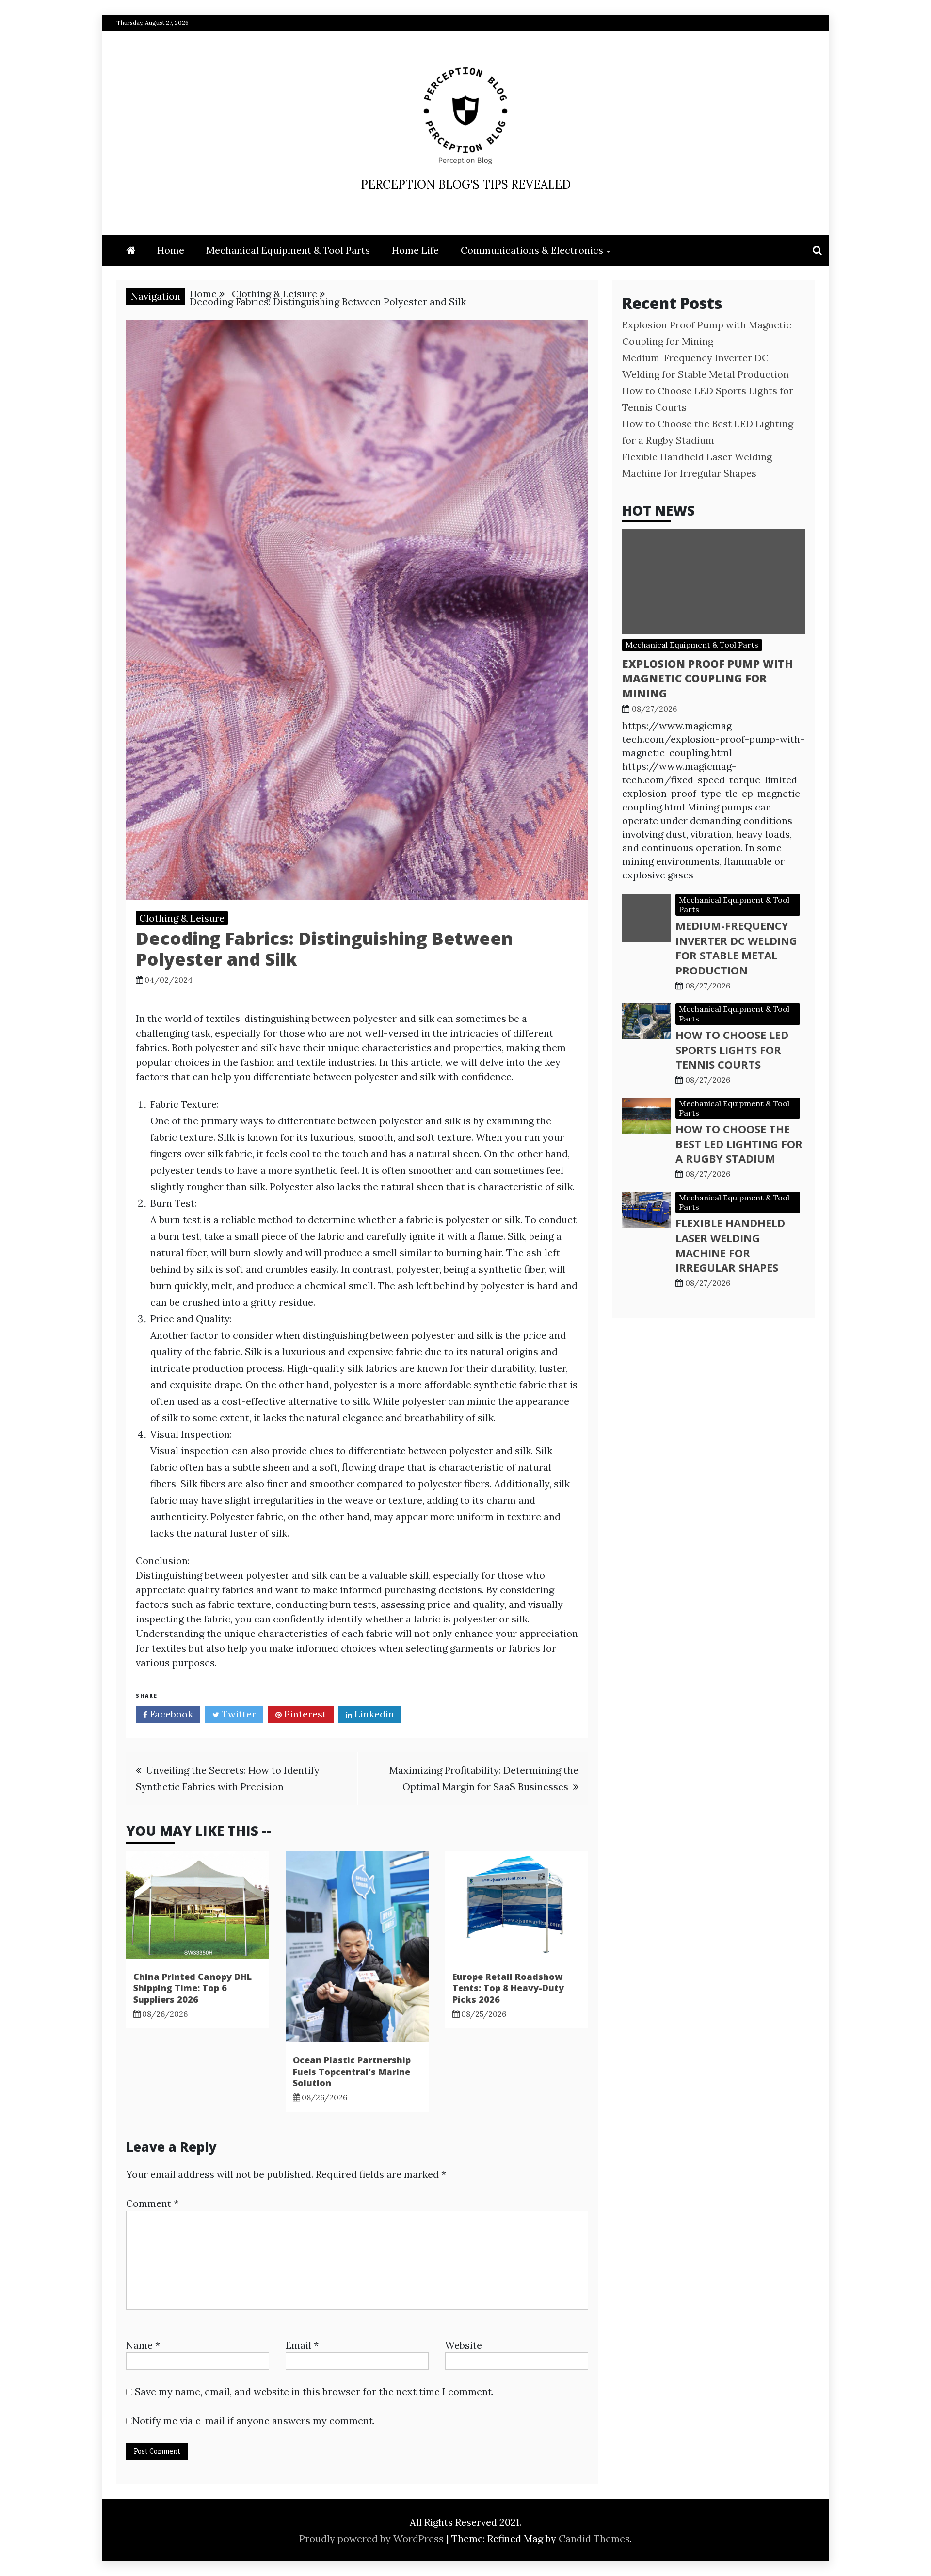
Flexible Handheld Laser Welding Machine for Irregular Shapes (730, 1245)
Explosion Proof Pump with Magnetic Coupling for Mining (707, 679)
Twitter (238, 1714)
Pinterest (304, 1714)
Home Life (415, 250)
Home (171, 250)
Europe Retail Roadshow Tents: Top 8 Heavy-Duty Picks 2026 (508, 1988)
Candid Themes (594, 2538)
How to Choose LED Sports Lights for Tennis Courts (732, 1050)
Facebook (170, 1714)
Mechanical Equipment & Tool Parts (288, 250)
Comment (152, 2203)
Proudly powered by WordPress (373, 2538)
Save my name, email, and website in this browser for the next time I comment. (314, 2391)
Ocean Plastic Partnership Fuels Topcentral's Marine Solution (352, 2071)
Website (464, 2345)
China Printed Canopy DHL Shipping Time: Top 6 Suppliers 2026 (193, 1988)
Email (302, 2345)
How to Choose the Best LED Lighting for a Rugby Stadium (739, 1144)
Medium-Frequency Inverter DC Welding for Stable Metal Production (736, 948)
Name (143, 2345)
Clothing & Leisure (182, 918)
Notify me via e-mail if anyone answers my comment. (254, 2421)
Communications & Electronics (532, 250)
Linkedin (373, 1714)
